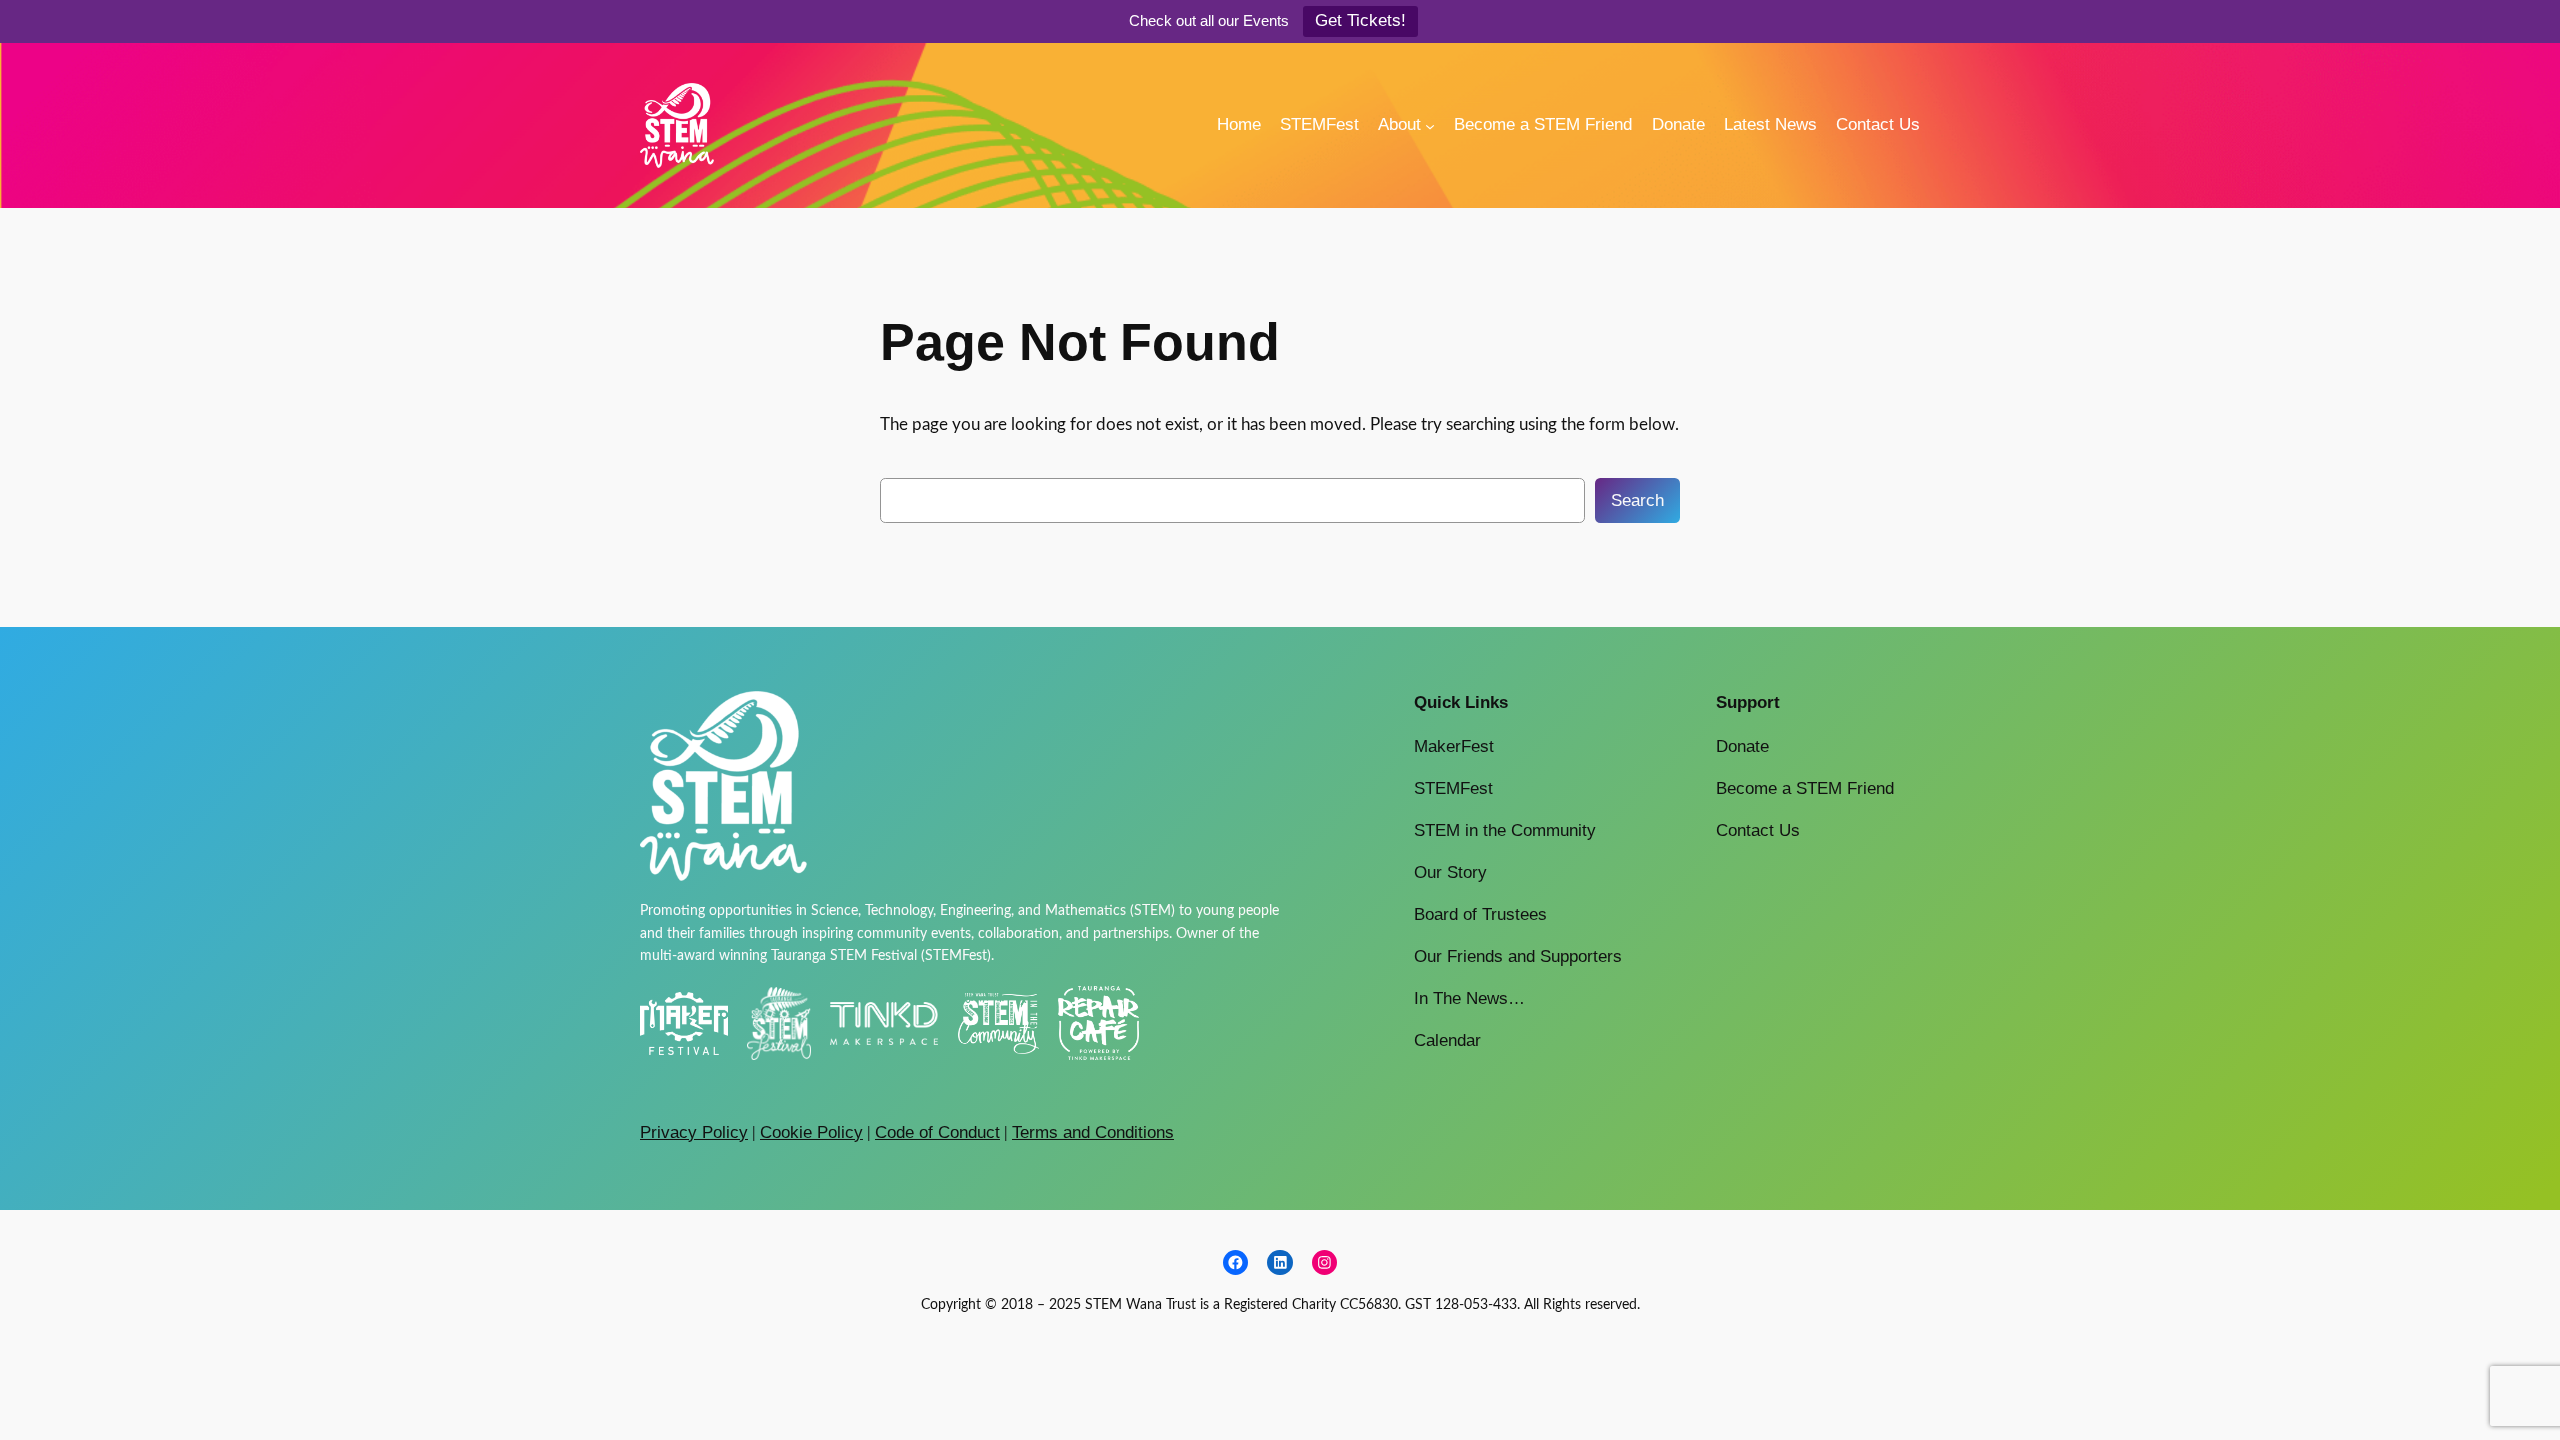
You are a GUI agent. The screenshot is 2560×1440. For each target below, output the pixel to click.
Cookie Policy (811, 1132)
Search (1637, 500)
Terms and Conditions (1093, 1132)
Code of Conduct (937, 1132)
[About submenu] (1430, 125)
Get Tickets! (1360, 20)
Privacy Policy (694, 1132)
